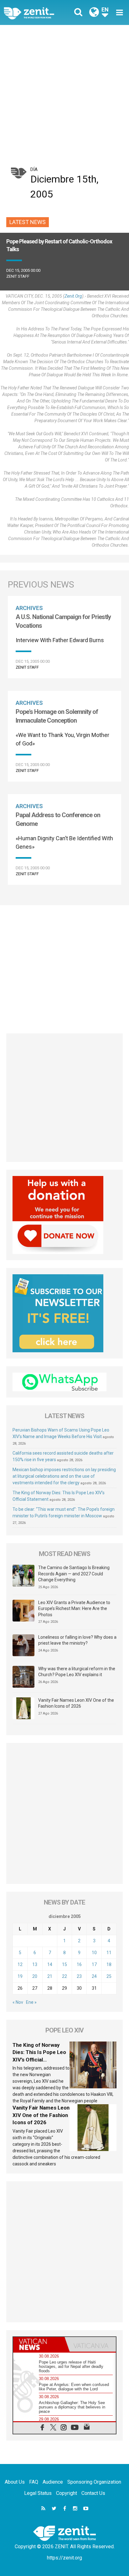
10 (94, 1953)
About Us (15, 2482)
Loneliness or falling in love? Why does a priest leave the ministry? (77, 1640)
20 (35, 1976)
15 (64, 1964)
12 (20, 1964)
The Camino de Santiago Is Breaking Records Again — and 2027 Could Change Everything (74, 1574)
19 (20, 1976)
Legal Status (38, 2493)
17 (94, 1964)
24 (94, 1976)
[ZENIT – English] (36, 13)
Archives (29, 608)
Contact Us (93, 2493)
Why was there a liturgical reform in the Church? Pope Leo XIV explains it (77, 1672)
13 (35, 1964)
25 (109, 1976)
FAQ (34, 2482)
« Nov (18, 2002)
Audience (53, 2482)
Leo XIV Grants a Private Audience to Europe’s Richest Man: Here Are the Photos (74, 1609)
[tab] (39, 2344)
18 (109, 1964)
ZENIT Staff (18, 276)
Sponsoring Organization (94, 2482)
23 (79, 1976)
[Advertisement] (64, 92)
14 (50, 1964)
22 (64, 1976)
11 (109, 1953)
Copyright (67, 2493)
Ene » (31, 2002)
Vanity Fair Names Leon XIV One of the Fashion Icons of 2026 (76, 1703)
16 (79, 1964)
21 (50, 1976)
